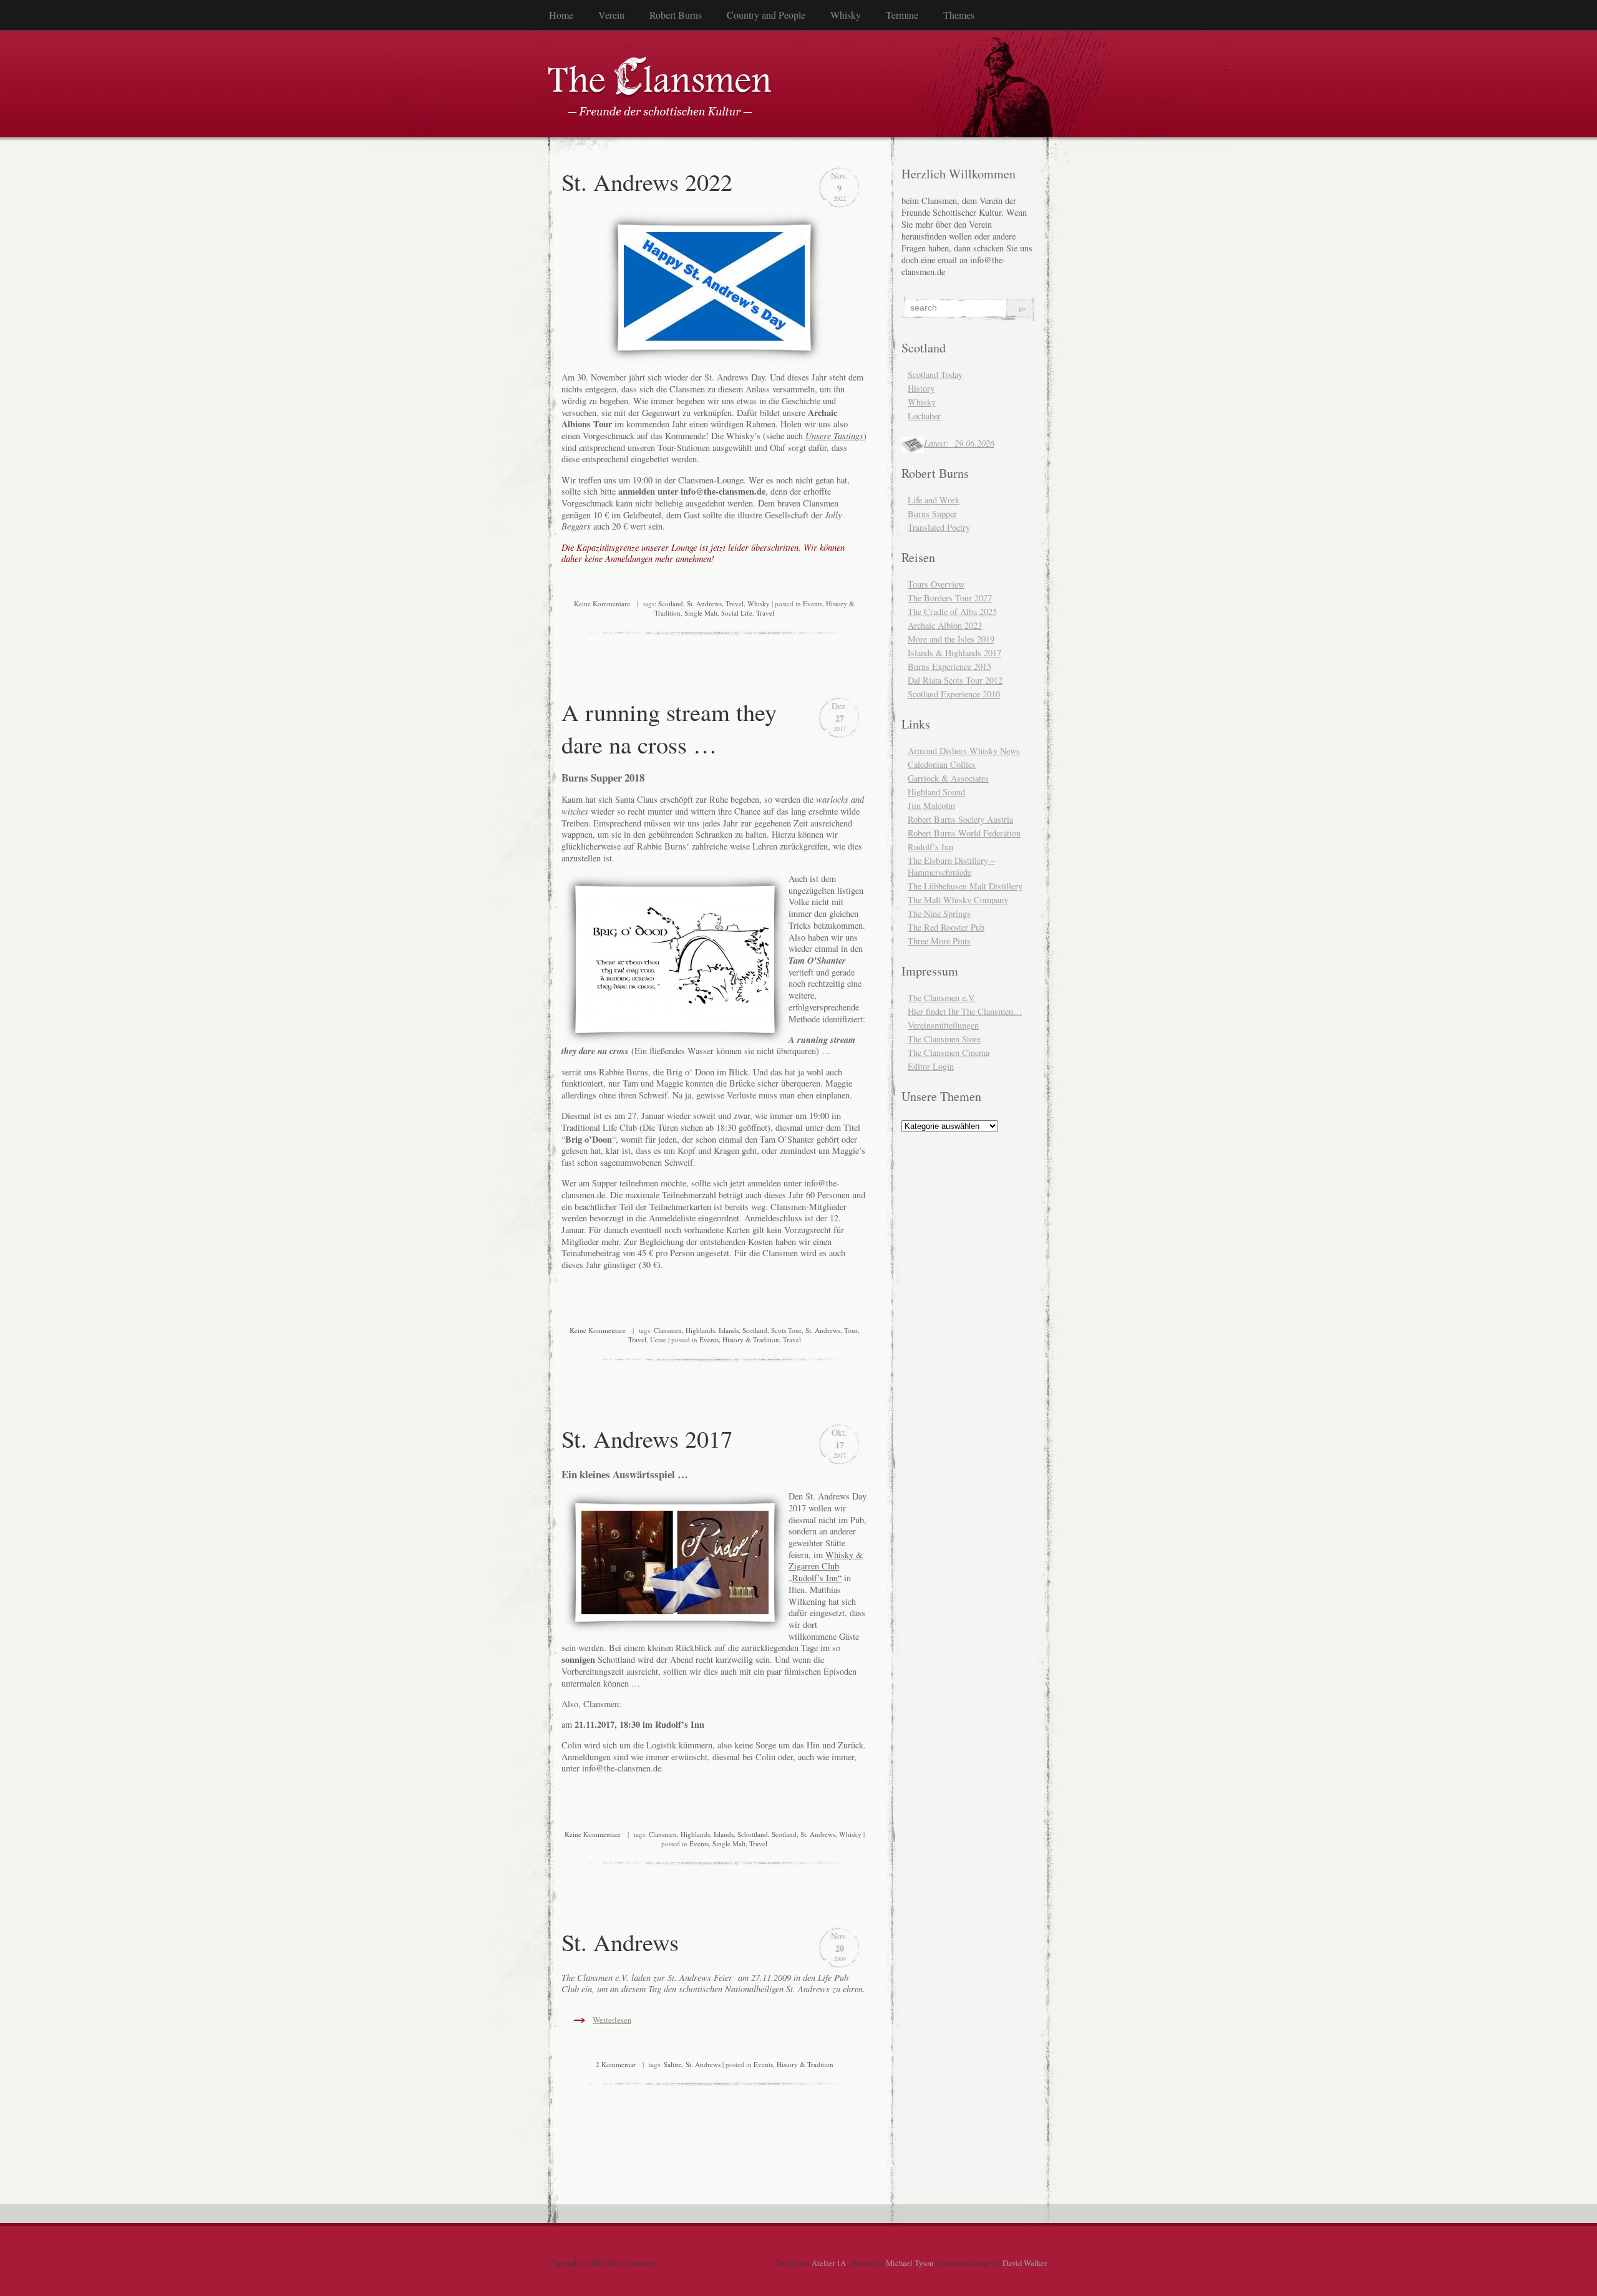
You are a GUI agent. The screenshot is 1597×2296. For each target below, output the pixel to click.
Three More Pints (939, 941)
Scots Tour (786, 1330)
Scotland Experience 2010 (954, 694)
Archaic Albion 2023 (945, 625)
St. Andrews (704, 603)
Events (813, 603)
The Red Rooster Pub (946, 927)
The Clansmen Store (944, 1039)
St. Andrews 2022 (647, 182)
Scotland (671, 603)
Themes (959, 15)
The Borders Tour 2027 (950, 598)
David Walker (1024, 2263)
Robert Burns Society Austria (960, 819)
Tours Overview (936, 584)
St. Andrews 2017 (647, 1438)
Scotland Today (935, 375)
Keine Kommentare (602, 603)
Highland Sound (936, 792)
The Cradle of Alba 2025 (952, 612)
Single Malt (701, 613)
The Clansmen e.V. (942, 998)
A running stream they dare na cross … (669, 728)
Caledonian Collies (942, 764)
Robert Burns (676, 15)
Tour (851, 1330)
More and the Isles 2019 (951, 639)
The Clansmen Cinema (949, 1053)
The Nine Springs (939, 913)
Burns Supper (932, 514)
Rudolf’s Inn (930, 847)
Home (561, 15)
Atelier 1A (829, 2263)
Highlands (700, 1330)
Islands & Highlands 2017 (954, 653)
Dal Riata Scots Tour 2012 (955, 680)
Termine (902, 15)
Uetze (658, 1339)
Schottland (753, 1834)
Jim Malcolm (931, 806)
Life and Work (934, 500)
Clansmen (668, 1330)
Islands (729, 1330)
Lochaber (924, 416)
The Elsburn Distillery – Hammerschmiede (951, 866)
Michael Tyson (910, 2263)
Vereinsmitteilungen (943, 1025)
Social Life (737, 613)
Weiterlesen (612, 2020)
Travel (735, 603)
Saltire (673, 2064)
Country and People (766, 15)
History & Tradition (751, 1339)
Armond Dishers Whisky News (964, 751)
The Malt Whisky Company (958, 900)
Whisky (846, 15)
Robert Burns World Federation (964, 833)
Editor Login (931, 1066)
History (921, 388)
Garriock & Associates (948, 778)
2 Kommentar (616, 2064)
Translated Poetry (939, 527)
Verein (611, 15)
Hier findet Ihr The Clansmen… (965, 1011)
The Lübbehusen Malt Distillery (965, 886)
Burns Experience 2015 (949, 666)
